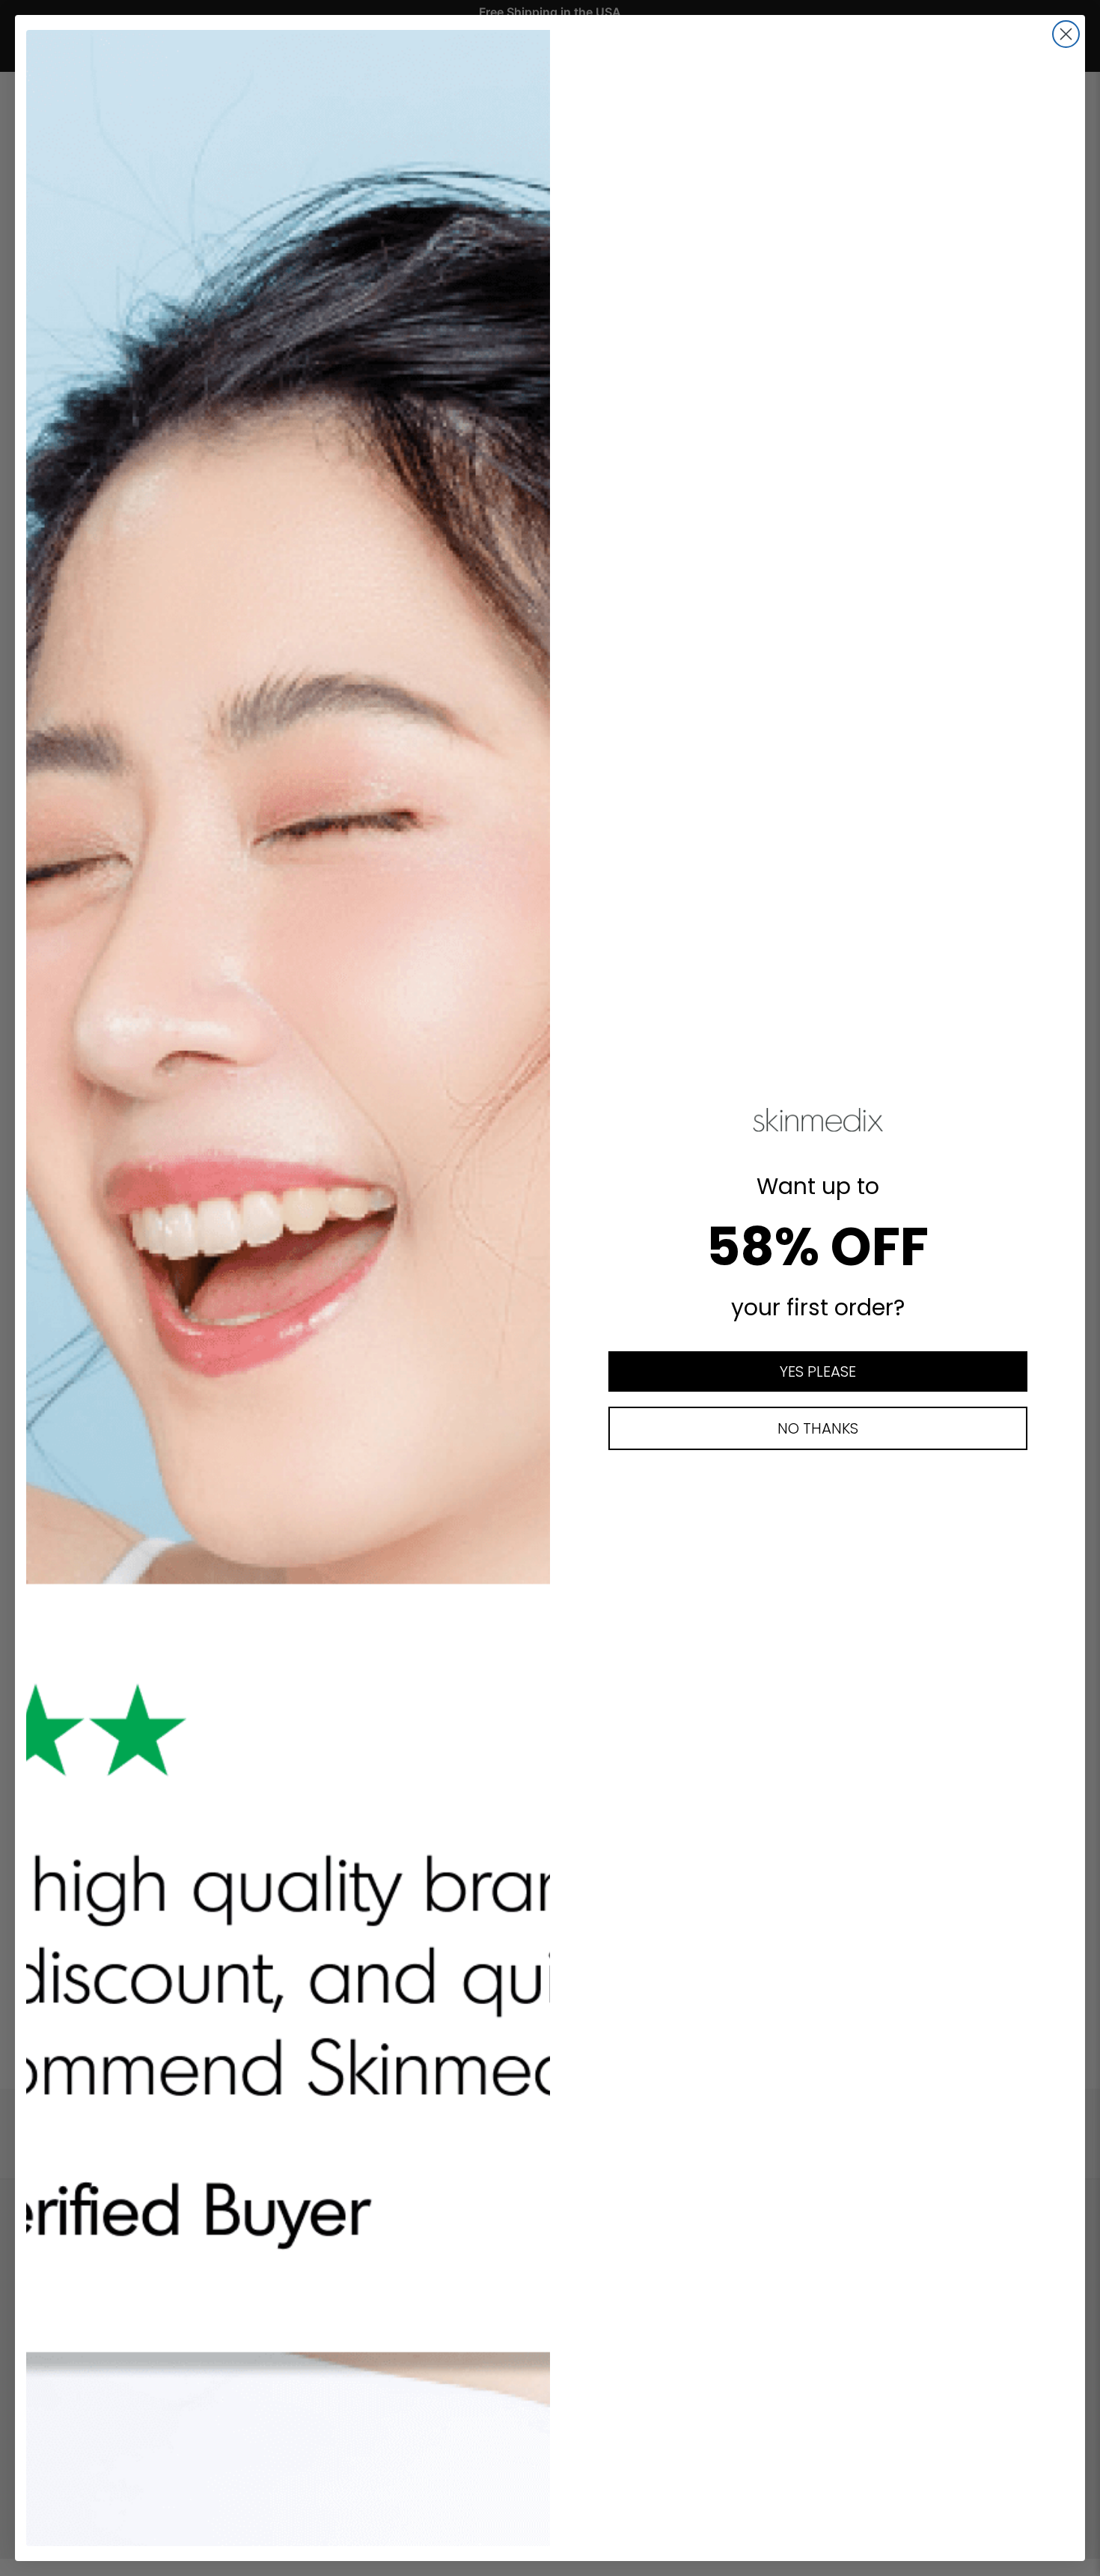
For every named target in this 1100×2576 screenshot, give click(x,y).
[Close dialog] (1066, 34)
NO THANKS (818, 1428)
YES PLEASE (818, 1371)
